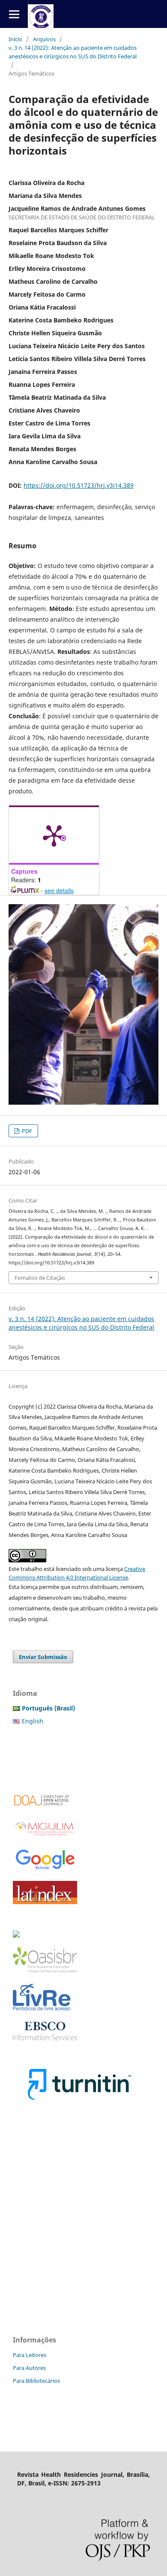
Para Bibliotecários (36, 2381)
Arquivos (44, 39)
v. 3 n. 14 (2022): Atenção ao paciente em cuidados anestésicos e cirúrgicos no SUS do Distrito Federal (73, 52)
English (33, 1721)
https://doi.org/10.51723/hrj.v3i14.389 (79, 485)
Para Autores (29, 2368)
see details (59, 890)
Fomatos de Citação (40, 1278)
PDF (26, 1131)
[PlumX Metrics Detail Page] (54, 835)
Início (15, 39)
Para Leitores (30, 2355)
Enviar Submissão (43, 1657)
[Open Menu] (14, 14)
